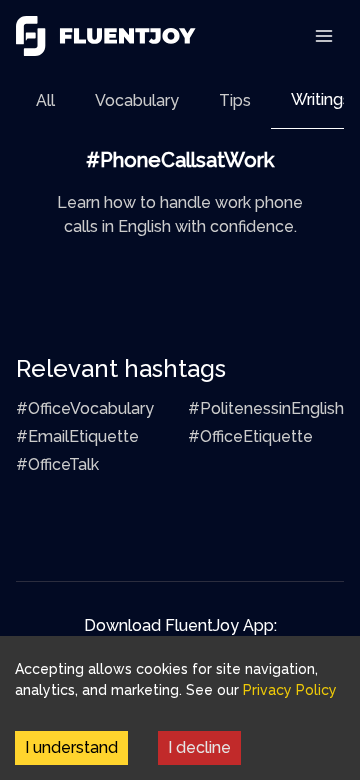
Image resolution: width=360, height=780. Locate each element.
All (45, 100)
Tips (235, 100)
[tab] (45, 100)
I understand (71, 747)
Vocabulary (137, 100)
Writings (321, 99)
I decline (199, 747)
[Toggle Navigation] (324, 36)
